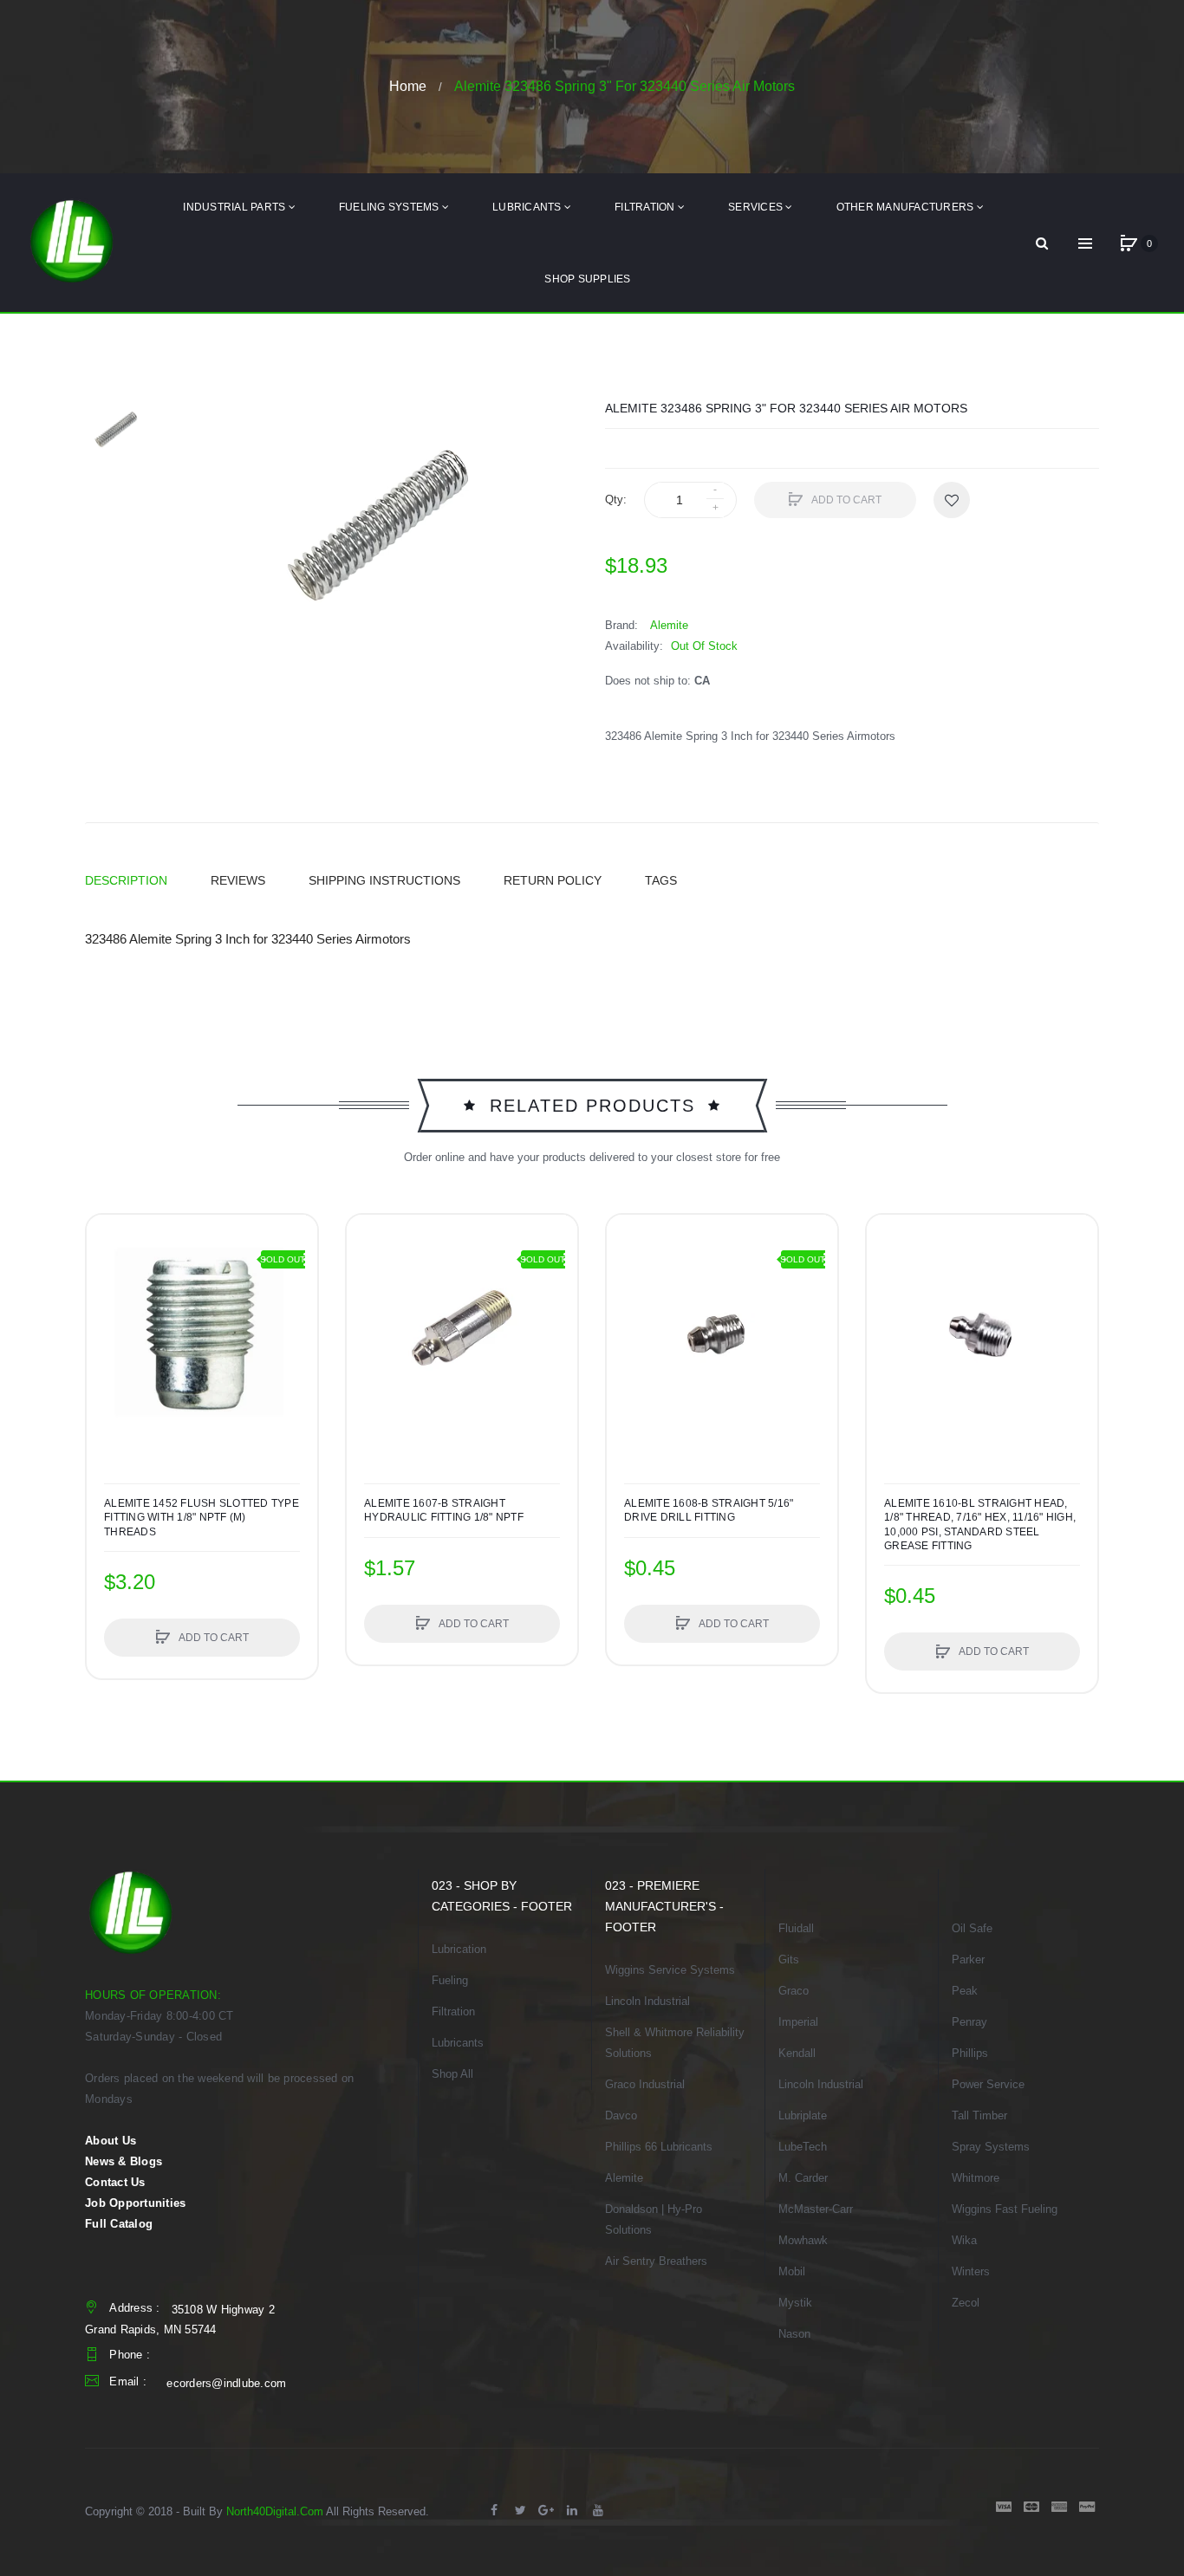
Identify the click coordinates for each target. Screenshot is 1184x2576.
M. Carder (803, 2178)
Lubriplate (803, 2115)
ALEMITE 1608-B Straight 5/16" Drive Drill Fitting (709, 1510)
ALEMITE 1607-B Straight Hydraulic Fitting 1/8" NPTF (444, 1510)
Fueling (450, 1980)
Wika (964, 2240)
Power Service (988, 2084)
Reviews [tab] (238, 880)
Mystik (795, 2303)
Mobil (792, 2271)
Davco (621, 2115)
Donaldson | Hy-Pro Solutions (654, 2219)
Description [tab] (126, 880)
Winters (971, 2271)
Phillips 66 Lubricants (659, 2147)
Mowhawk (803, 2240)
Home (408, 86)
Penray (969, 2022)
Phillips (970, 2053)
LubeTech (803, 2147)
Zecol (966, 2303)
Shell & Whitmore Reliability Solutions (675, 2043)
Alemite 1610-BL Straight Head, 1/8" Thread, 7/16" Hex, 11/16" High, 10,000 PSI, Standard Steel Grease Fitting (980, 1525)
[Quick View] (108, 1302)
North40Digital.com (275, 2511)
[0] (1129, 243)
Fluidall (796, 1928)
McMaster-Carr (816, 2209)
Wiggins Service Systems (670, 1970)
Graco (794, 1991)
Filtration (453, 2011)
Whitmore (976, 2178)
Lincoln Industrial (647, 2001)
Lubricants (458, 2043)
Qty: (616, 500)
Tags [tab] (661, 880)
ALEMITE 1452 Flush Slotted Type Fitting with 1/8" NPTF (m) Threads (202, 1517)
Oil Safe (972, 1928)
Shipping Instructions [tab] (384, 880)
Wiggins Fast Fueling (1005, 2209)
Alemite (624, 2178)
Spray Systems (991, 2147)
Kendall (797, 2053)
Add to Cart (846, 500)
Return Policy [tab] (553, 880)
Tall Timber (979, 2115)
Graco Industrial (645, 2084)
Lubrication (459, 1949)
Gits (789, 1960)
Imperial (798, 2022)
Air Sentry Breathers (656, 2261)
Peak (965, 1991)
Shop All (452, 2074)
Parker (968, 1960)
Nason (794, 2334)
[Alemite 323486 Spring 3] (115, 431)
